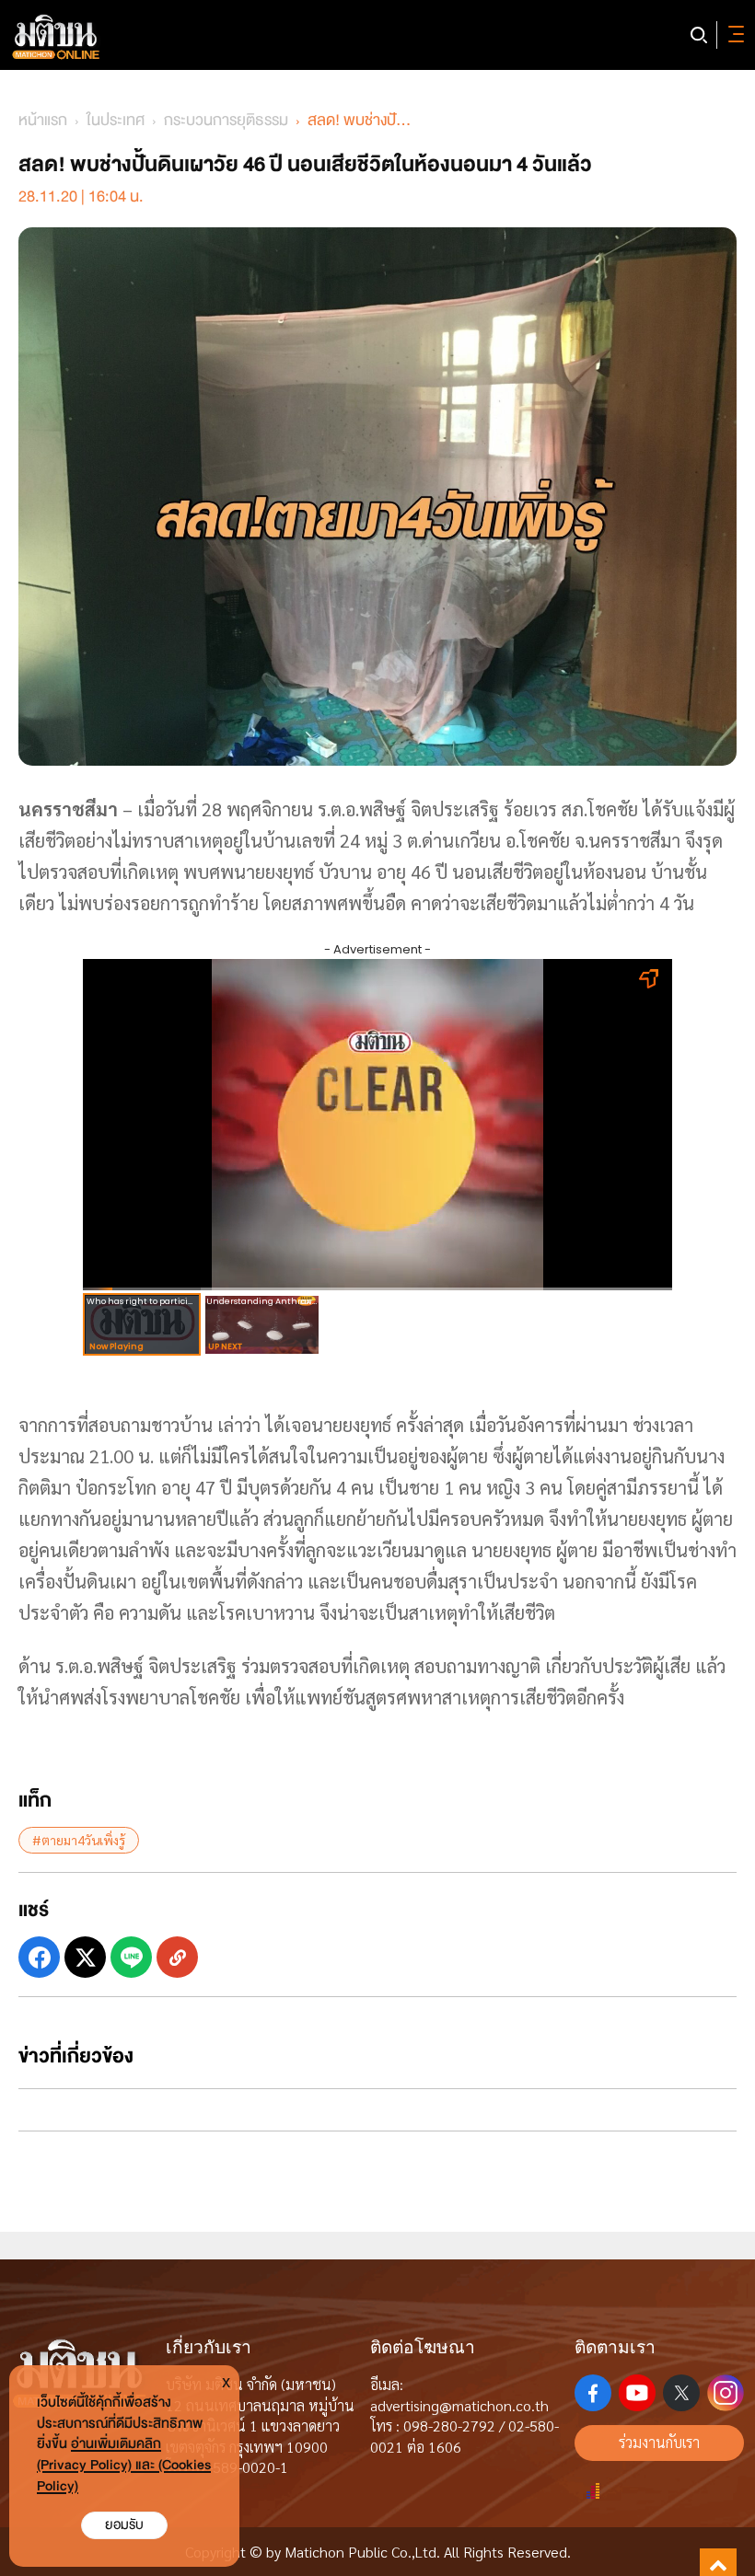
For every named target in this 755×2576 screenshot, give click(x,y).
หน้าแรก (43, 120)
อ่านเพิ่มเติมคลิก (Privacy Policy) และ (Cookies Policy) (124, 2465)
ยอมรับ (124, 2525)
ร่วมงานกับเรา (659, 2442)
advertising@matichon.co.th (459, 2405)
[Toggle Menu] (733, 35)
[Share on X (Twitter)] (85, 1957)
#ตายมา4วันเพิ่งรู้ (79, 1840)
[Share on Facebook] (39, 1957)
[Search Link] (699, 35)
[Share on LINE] (131, 1957)
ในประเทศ (116, 120)
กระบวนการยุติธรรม (226, 120)
